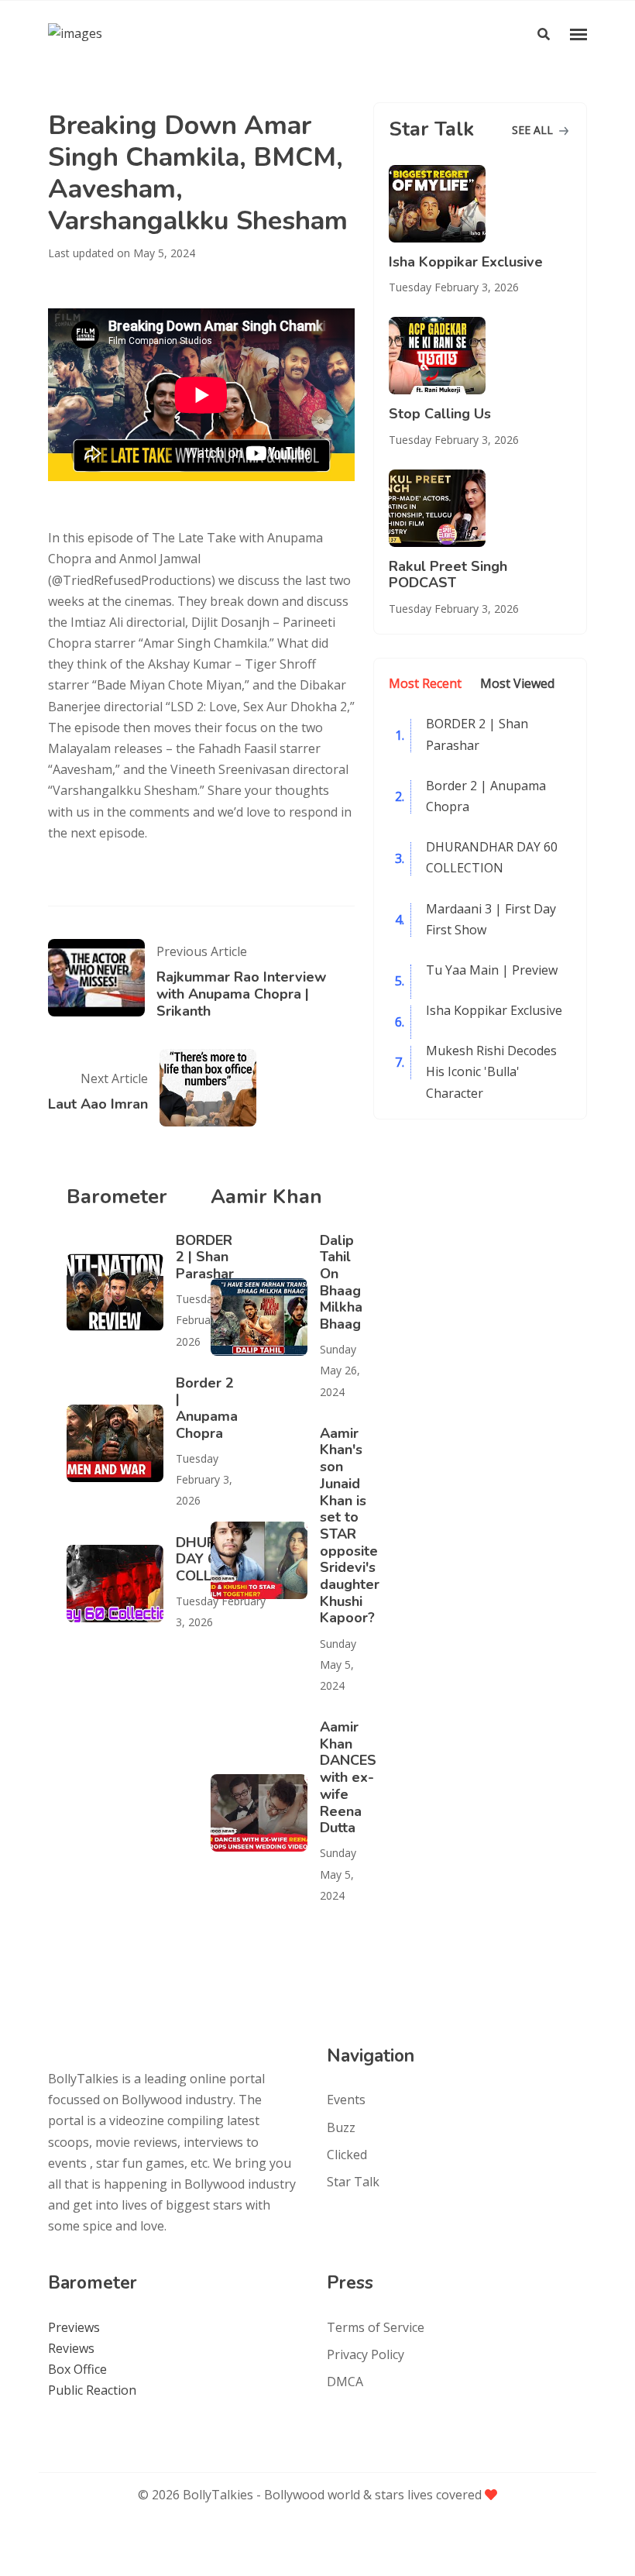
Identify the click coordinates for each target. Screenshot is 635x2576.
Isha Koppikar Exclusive (466, 262)
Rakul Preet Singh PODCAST (448, 575)
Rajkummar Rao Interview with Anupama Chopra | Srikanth (241, 994)
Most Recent (425, 683)
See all (534, 130)
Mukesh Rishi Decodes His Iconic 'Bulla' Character (491, 1071)
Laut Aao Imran (98, 1104)
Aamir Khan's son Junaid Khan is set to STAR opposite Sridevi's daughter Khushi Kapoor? (350, 1526)
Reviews (71, 2348)
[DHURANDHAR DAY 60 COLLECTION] (121, 1584)
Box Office (77, 2369)
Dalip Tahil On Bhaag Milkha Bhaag (341, 1282)
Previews (74, 2327)
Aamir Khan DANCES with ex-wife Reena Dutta (348, 1777)
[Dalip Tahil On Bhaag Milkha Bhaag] (265, 1317)
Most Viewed (517, 683)
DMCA (345, 2382)
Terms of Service (376, 2327)
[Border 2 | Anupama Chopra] (121, 1443)
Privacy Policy (366, 2354)
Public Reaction (92, 2390)
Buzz (341, 2127)
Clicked (347, 2155)
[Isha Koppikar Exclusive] (480, 204)
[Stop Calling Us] (480, 356)
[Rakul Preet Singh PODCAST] (480, 508)
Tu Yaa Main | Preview (492, 970)
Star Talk (353, 2182)
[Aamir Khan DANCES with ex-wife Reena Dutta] (265, 1813)
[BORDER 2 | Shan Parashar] (121, 1292)
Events (346, 2100)
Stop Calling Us (440, 414)
